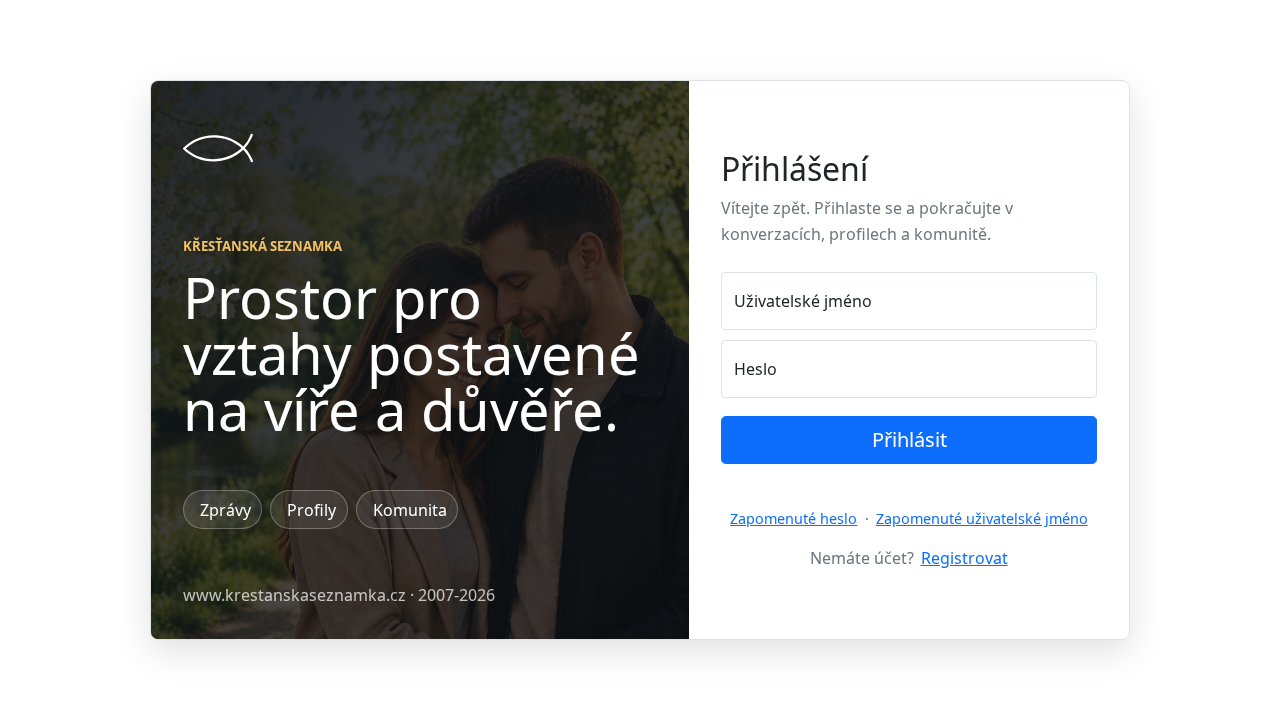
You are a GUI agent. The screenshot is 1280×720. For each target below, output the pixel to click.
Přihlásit (909, 439)
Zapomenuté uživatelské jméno (982, 518)
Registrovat (964, 558)
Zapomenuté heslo (793, 518)
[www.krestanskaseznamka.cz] (218, 148)
